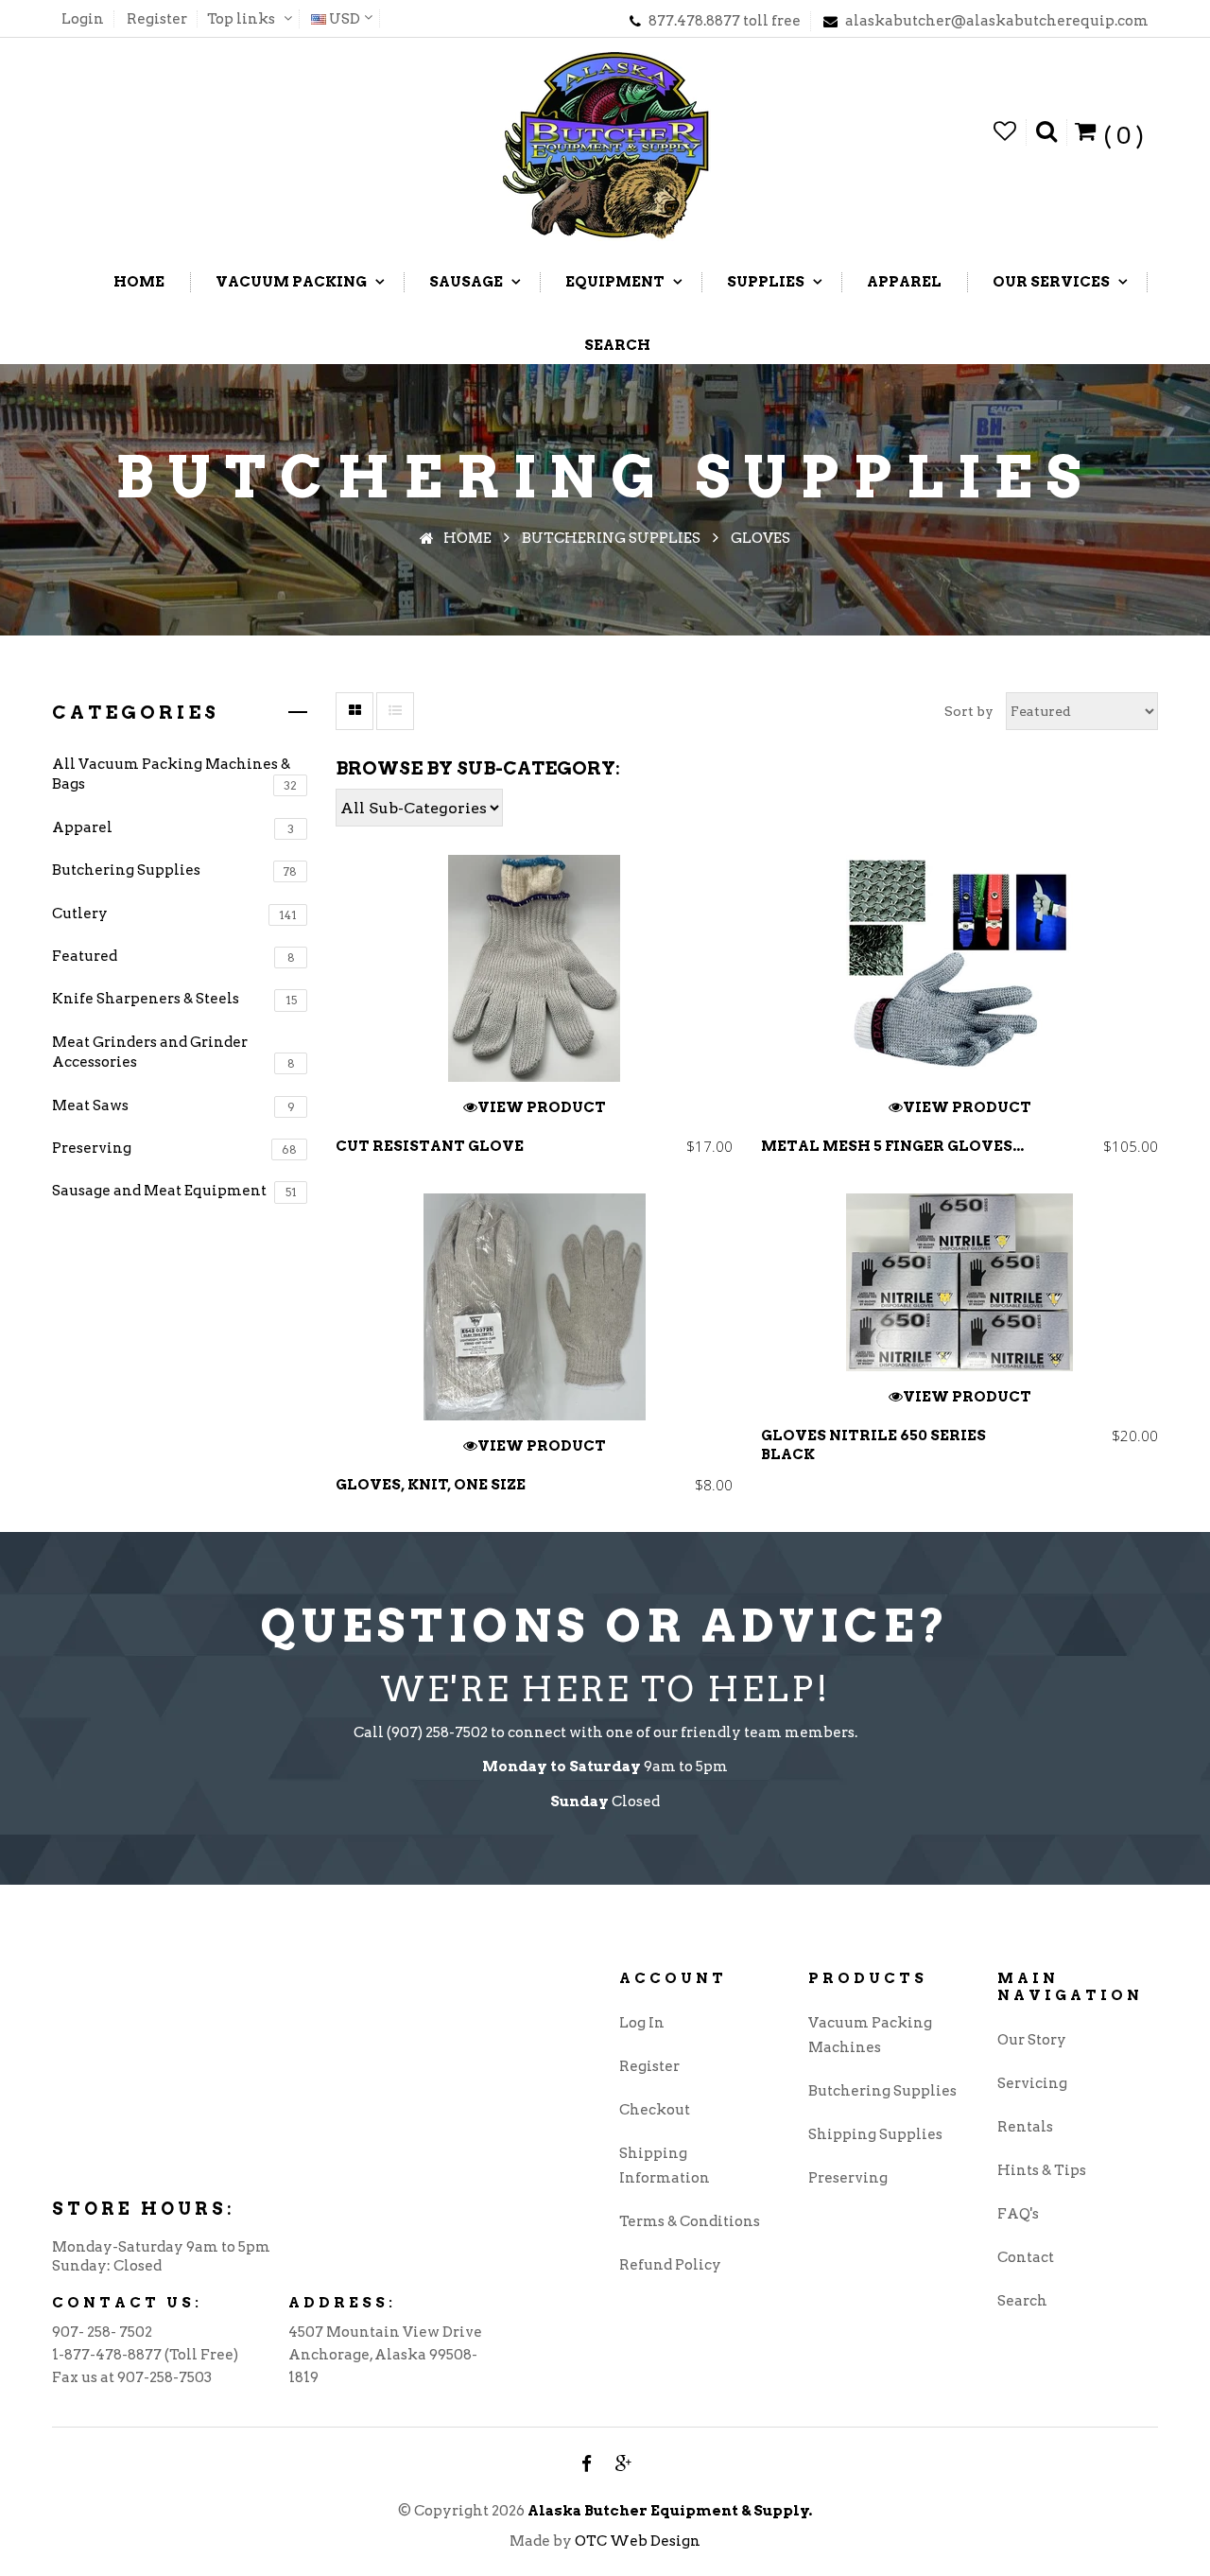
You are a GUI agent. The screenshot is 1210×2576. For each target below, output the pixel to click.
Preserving (174, 1148)
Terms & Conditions (690, 2221)
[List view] (395, 711)
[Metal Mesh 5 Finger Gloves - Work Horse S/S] (959, 968)
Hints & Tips (1042, 2170)
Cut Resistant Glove (430, 1146)
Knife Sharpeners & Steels (174, 999)
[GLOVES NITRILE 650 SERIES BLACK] (959, 1282)
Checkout (655, 2110)
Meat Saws (173, 1105)
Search (1022, 2301)
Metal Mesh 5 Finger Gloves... (892, 1146)
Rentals (1025, 2127)
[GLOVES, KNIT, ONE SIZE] (534, 1307)
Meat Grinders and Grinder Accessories (173, 1052)
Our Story (1032, 2040)
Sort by (969, 711)
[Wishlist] (1005, 132)
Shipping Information (665, 2166)
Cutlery (174, 914)
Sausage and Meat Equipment (174, 1191)
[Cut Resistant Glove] (534, 968)
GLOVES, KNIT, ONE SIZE (431, 1485)
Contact (1026, 2257)
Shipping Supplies (875, 2134)
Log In (642, 2023)
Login (83, 19)
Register (157, 19)
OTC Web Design (638, 2541)
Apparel (173, 827)
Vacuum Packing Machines (870, 2035)
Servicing (1032, 2083)
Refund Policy (670, 2265)
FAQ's (1018, 2214)
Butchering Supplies (174, 870)
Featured (173, 956)
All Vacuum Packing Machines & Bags (174, 774)
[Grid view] (354, 711)
